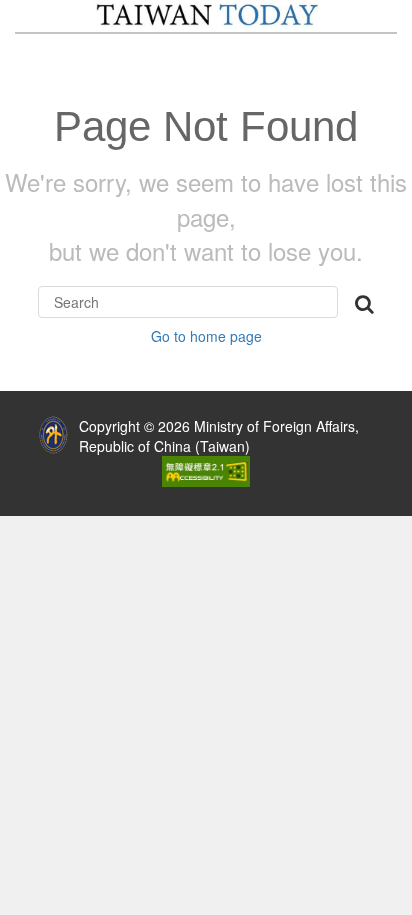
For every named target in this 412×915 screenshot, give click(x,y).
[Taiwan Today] (205, 14)
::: (14, 421)
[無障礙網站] (206, 469)
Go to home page (206, 336)
